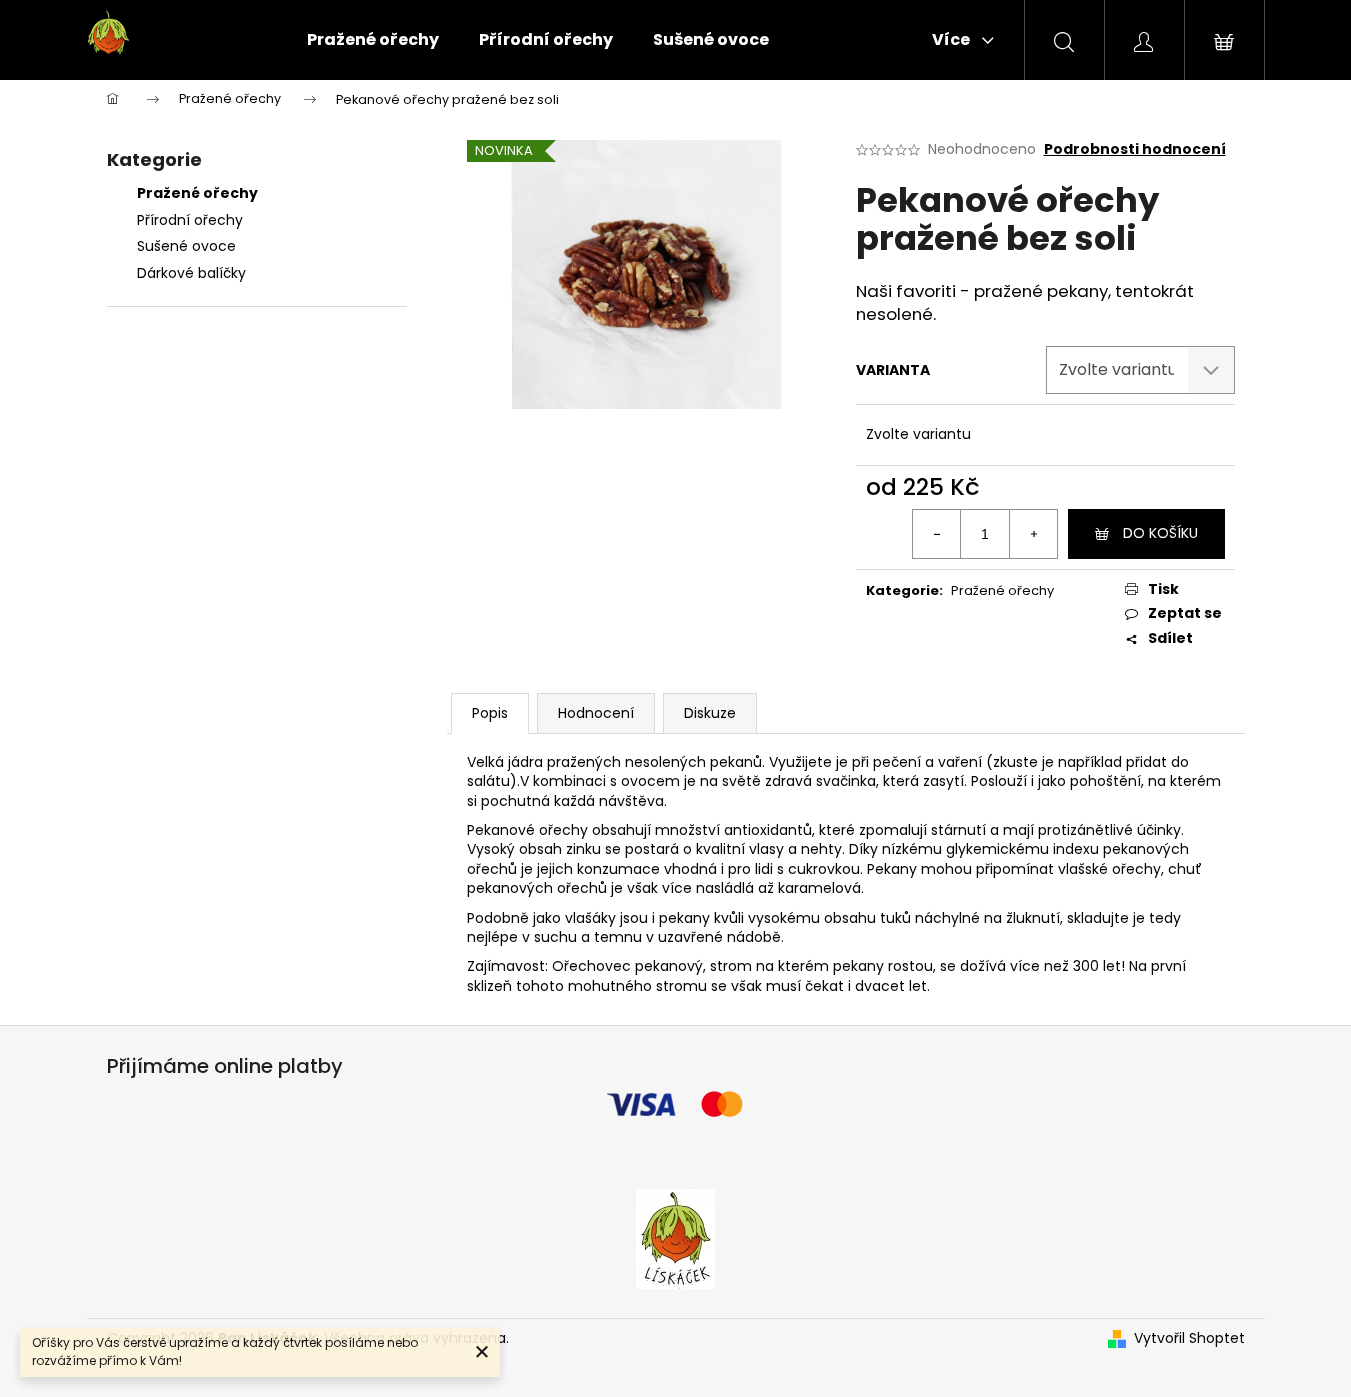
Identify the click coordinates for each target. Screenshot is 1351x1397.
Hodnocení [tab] (596, 713)
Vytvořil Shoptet (1189, 1338)
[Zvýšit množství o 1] (1033, 534)
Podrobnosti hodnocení (1135, 149)
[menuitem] (373, 40)
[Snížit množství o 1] (937, 534)
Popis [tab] (490, 713)
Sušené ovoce (186, 246)
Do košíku (1160, 533)
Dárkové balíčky (191, 273)
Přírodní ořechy (190, 220)
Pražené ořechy (199, 193)
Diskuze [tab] (710, 713)
